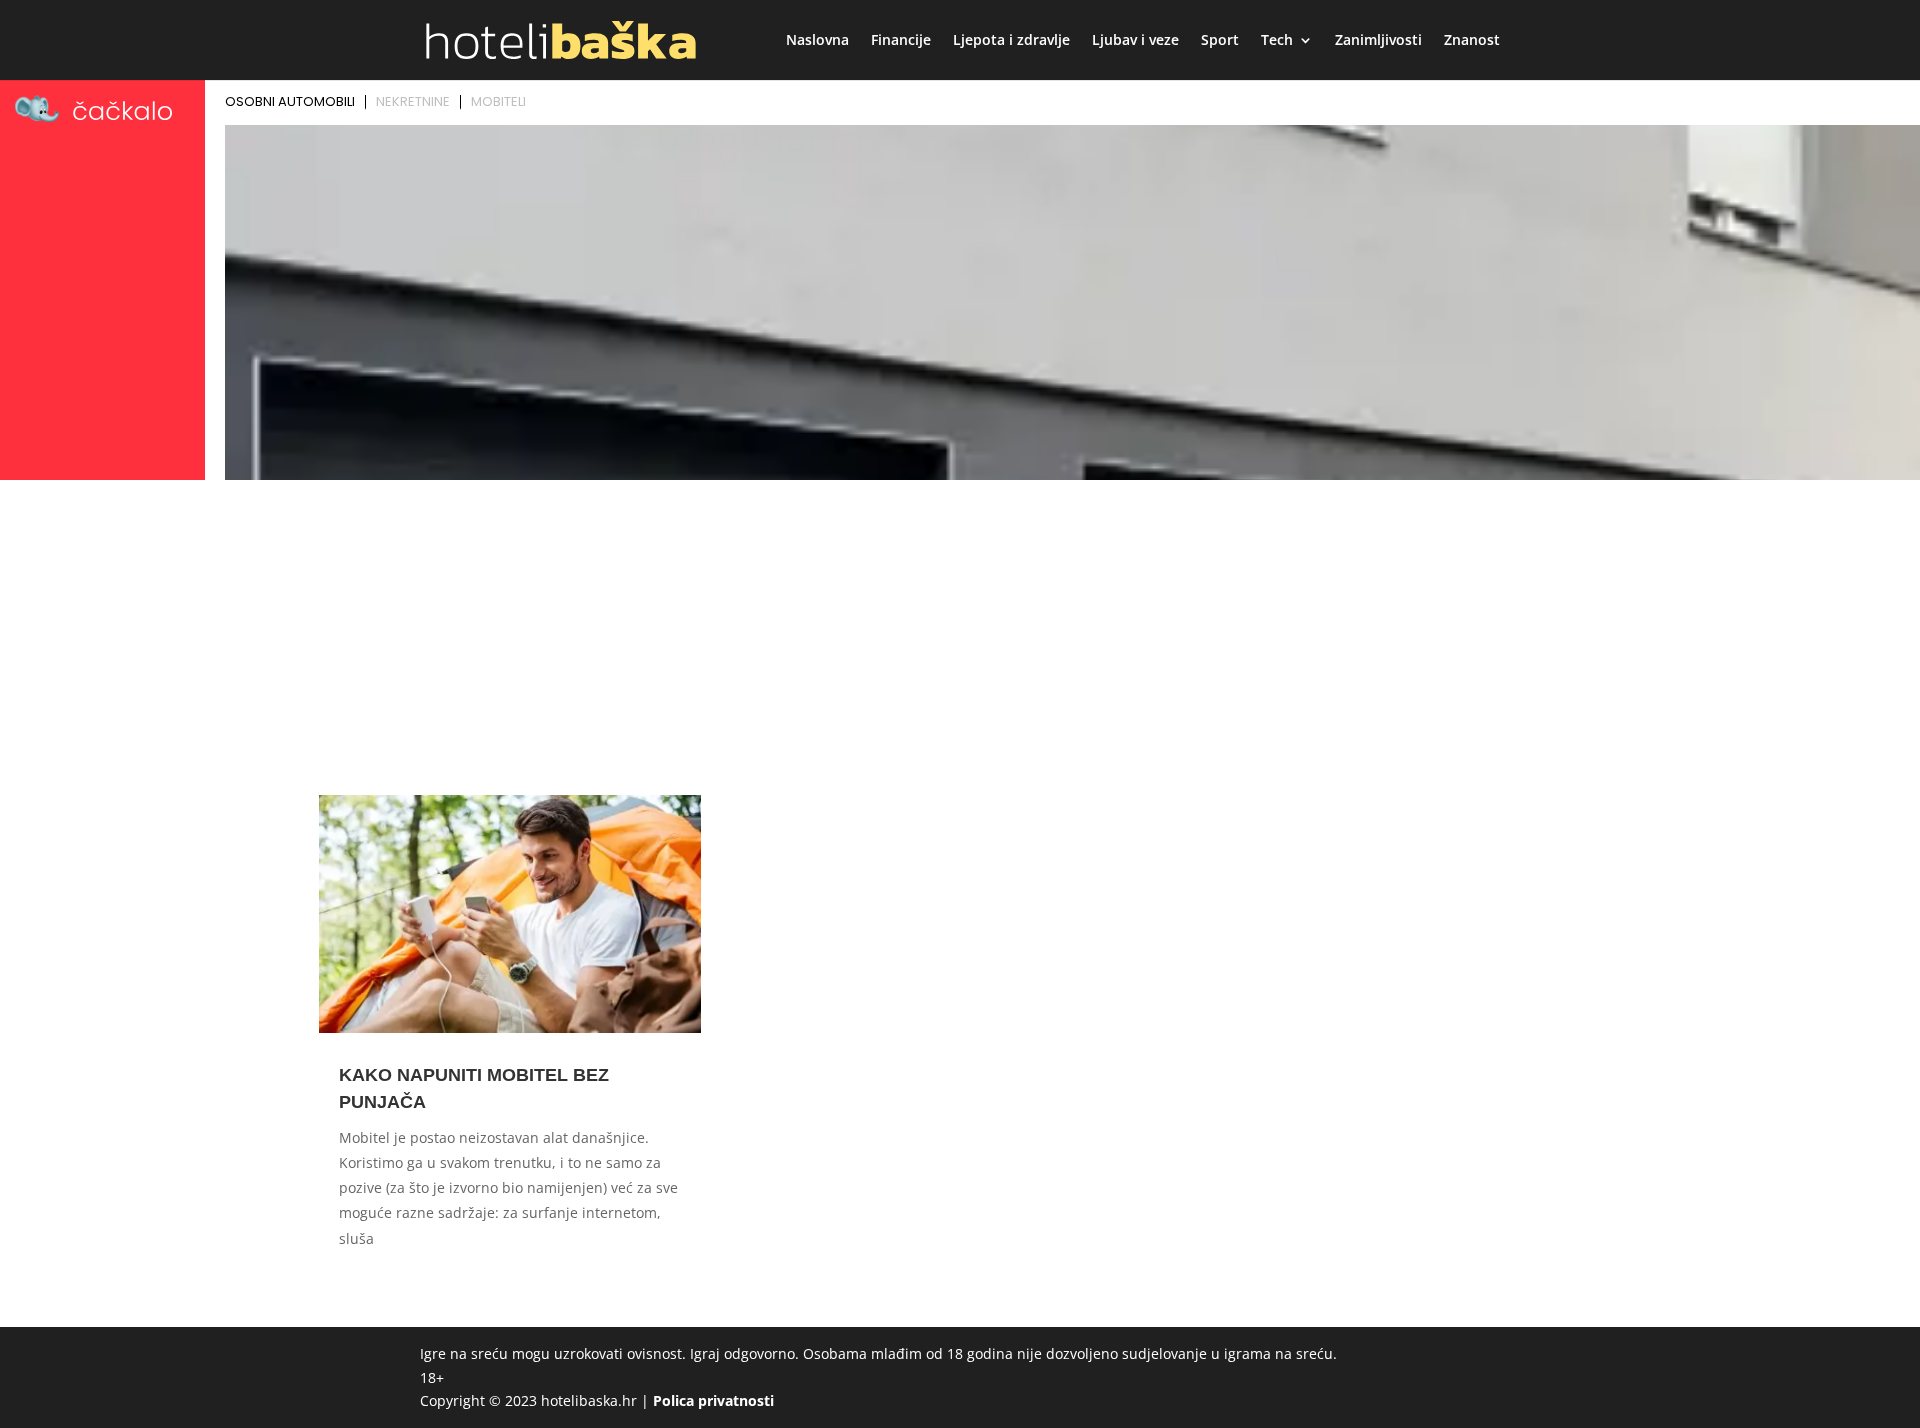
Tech (1277, 41)
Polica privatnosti (713, 1400)
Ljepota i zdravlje (1011, 41)
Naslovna (817, 41)
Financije (901, 41)
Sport (1220, 41)
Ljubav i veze (1135, 41)
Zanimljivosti (1378, 41)
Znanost (1472, 41)
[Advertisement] (960, 637)
